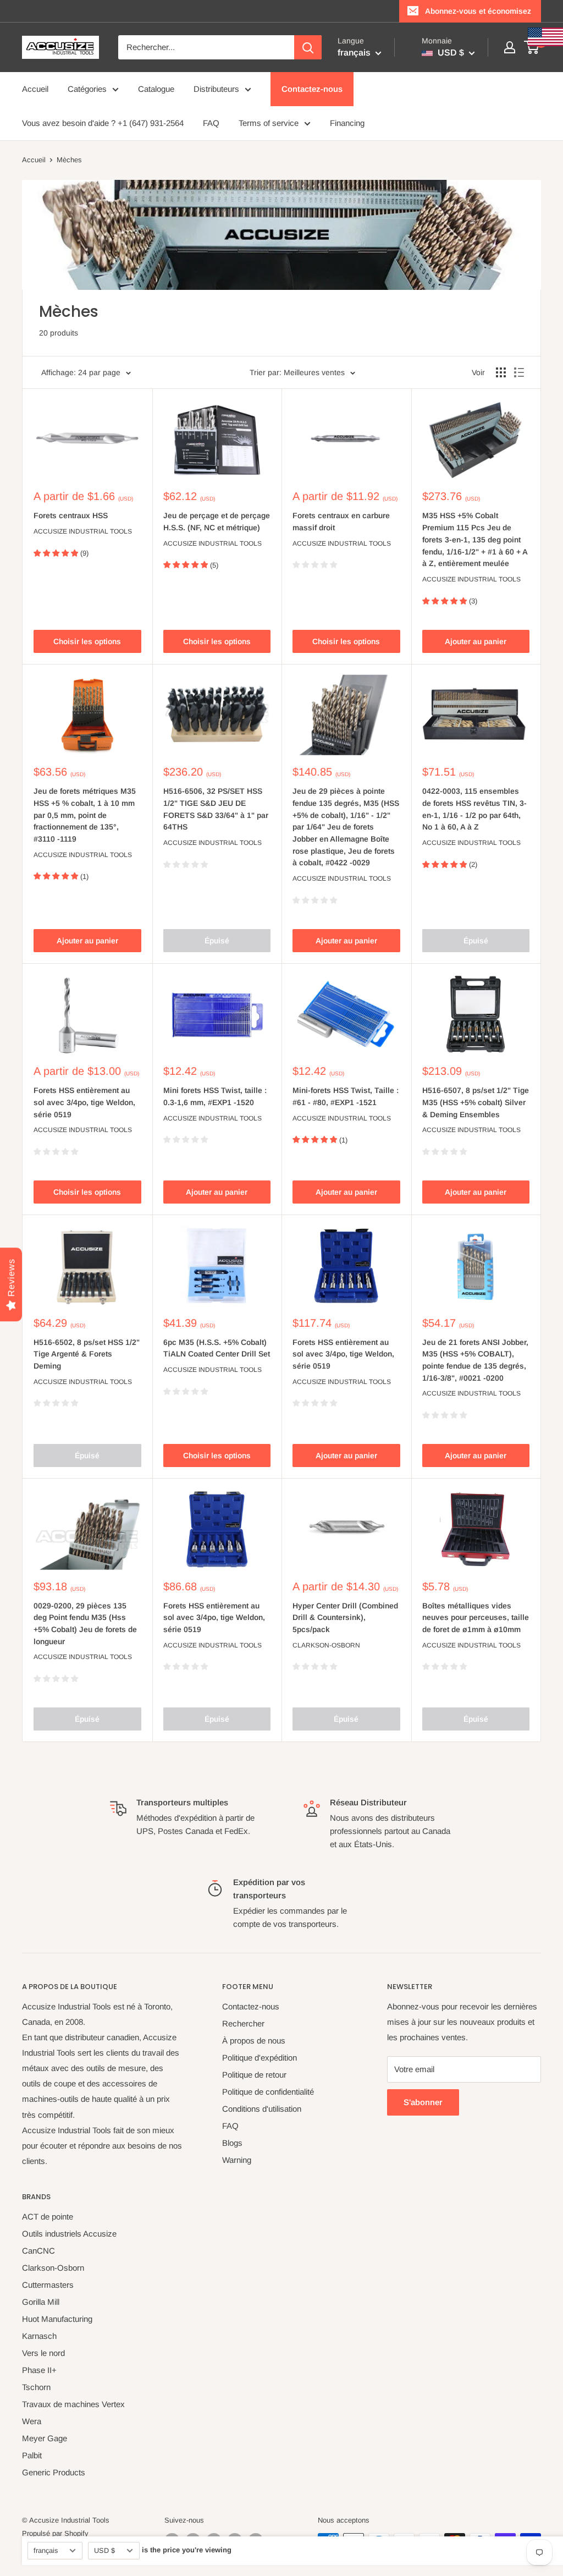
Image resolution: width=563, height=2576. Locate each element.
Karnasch (39, 2336)
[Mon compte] (510, 47)
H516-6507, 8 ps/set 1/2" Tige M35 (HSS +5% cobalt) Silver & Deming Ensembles (476, 1102)
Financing (347, 123)
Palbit (32, 2455)
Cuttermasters (48, 2285)
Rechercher (243, 2023)
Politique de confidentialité (268, 2092)
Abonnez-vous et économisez (478, 11)
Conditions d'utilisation (262, 2109)
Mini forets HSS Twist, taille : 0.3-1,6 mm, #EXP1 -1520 (215, 1096)
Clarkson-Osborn (326, 1645)
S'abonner (423, 2102)
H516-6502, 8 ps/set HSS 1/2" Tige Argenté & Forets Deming (87, 1354)
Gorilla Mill (41, 2302)
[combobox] (206, 47)
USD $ (104, 2550)
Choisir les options (87, 641)
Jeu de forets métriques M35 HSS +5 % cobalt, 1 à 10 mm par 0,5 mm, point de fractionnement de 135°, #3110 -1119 (85, 815)
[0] (532, 47)
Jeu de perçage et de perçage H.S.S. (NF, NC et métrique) (217, 521)
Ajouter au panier (476, 641)
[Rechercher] (308, 47)
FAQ (211, 123)
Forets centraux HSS (71, 515)
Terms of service (269, 123)
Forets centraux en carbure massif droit (341, 521)
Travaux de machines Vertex (73, 2404)
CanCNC (38, 2251)
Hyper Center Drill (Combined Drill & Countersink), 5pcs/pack (345, 1617)
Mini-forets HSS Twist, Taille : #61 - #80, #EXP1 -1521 (346, 1096)
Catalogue (156, 89)
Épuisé (217, 941)
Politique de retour (254, 2075)
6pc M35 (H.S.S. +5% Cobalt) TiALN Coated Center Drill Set (217, 1348)
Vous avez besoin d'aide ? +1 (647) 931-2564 (103, 123)
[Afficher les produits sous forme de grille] (501, 372)
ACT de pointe (48, 2217)
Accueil (35, 89)
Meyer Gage (45, 2438)
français (46, 2550)
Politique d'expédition (260, 2058)
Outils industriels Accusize (69, 2234)
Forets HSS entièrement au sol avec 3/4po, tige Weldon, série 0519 (84, 1102)
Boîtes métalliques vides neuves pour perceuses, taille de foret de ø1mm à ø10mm (476, 1617)
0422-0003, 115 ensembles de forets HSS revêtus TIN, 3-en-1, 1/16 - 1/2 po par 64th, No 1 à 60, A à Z (474, 809)
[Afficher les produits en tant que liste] (519, 372)
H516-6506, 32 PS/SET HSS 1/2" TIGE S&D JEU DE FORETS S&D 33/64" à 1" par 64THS (216, 809)
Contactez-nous (312, 89)
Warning (237, 2160)
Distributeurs (216, 89)
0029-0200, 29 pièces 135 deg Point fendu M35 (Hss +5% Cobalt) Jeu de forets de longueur (85, 1624)
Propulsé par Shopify (55, 2533)
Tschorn (36, 2387)
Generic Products (54, 2472)
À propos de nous (254, 2041)
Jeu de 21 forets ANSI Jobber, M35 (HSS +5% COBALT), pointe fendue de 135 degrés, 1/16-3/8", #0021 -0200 (475, 1360)
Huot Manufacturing (57, 2319)
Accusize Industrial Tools (83, 531)
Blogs (232, 2143)
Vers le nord (43, 2353)
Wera (32, 2421)
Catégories (87, 89)
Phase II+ (39, 2370)
